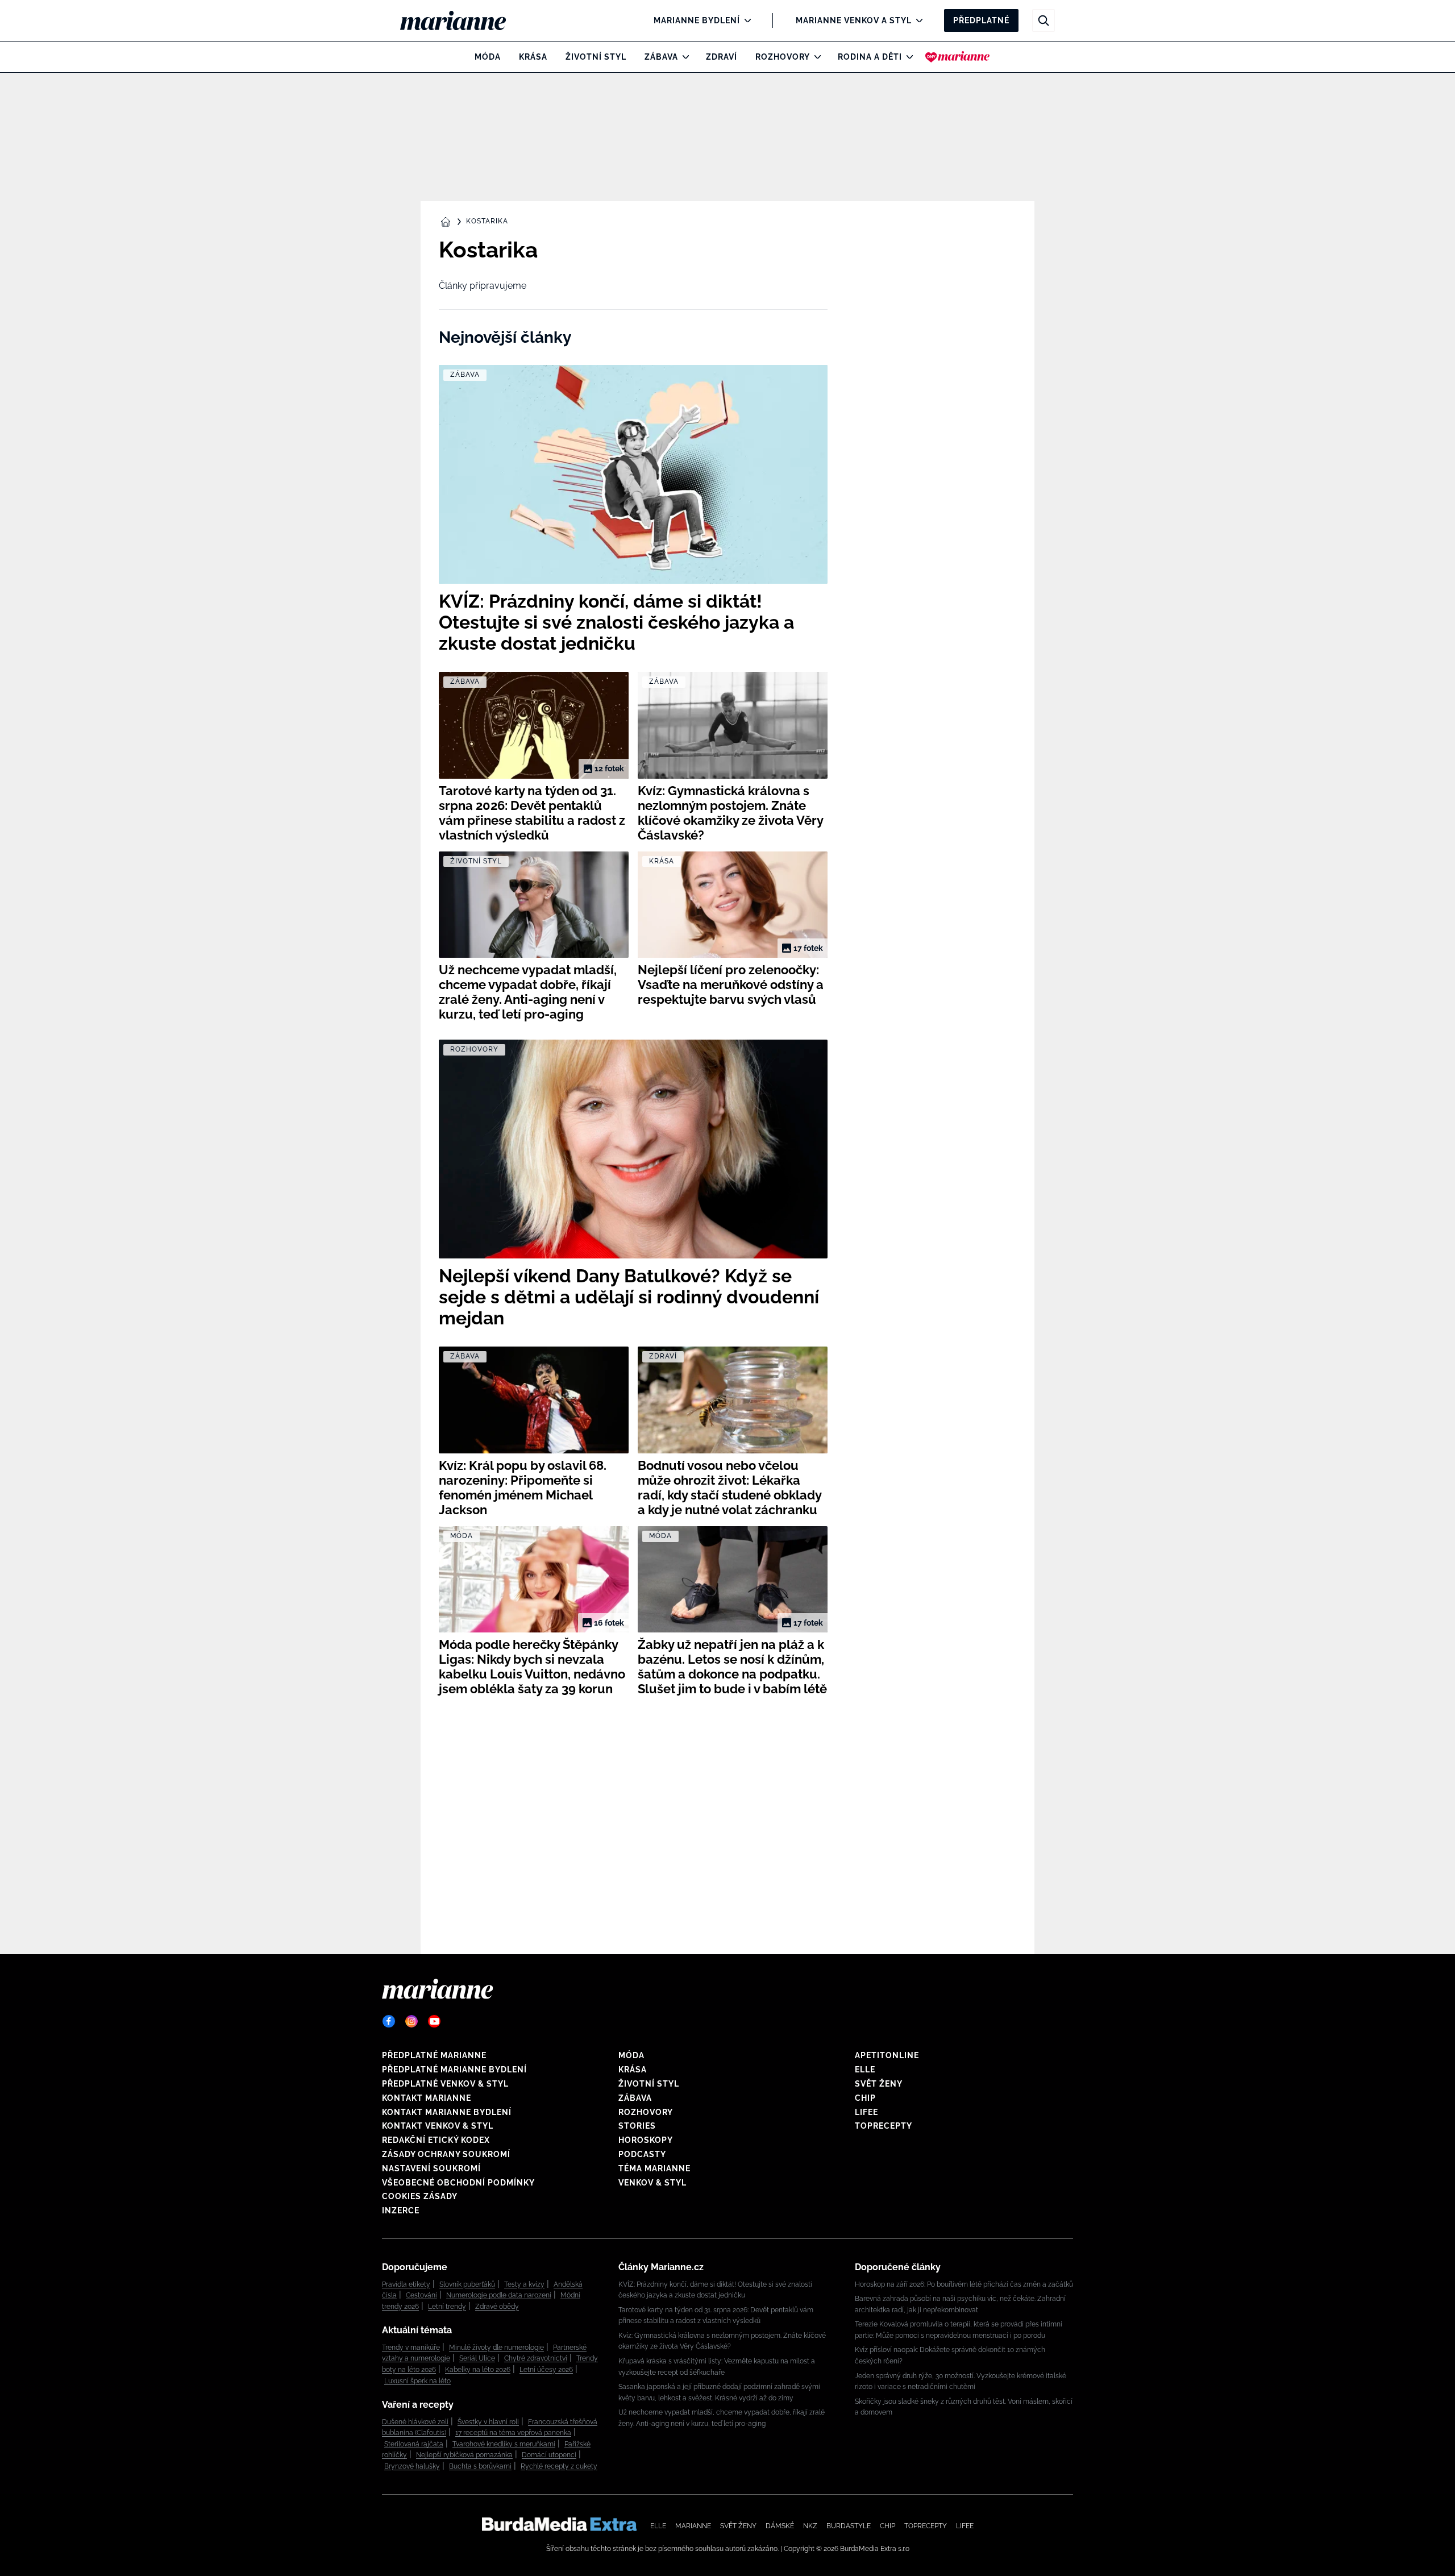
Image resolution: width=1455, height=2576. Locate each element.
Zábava (661, 57)
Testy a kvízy (524, 2284)
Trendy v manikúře (411, 2348)
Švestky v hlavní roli (488, 2422)
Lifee (866, 2112)
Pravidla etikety (406, 2284)
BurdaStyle (849, 2526)
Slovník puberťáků (467, 2284)
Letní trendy (447, 2307)
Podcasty (642, 2154)
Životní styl (596, 57)
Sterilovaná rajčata (414, 2444)
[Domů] (462, 20)
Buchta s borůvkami (480, 2466)
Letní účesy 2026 (546, 2370)
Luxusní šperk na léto (417, 2381)
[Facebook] (389, 2021)
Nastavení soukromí (431, 2168)
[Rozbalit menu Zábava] (683, 57)
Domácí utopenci (549, 2455)
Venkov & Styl (652, 2183)
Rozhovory (783, 57)
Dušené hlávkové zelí (415, 2422)
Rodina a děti (870, 57)
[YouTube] (434, 2021)
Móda (488, 57)
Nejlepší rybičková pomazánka (464, 2455)
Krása (533, 57)
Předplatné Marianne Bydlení (454, 2070)
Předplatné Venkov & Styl (445, 2084)
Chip (865, 2098)
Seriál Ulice (477, 2358)
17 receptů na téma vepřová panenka (513, 2433)
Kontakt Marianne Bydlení (447, 2112)
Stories (637, 2126)
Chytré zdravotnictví (536, 2358)
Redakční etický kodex (436, 2140)
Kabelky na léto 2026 (478, 2370)
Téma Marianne (654, 2168)
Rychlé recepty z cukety (559, 2466)
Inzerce (401, 2211)
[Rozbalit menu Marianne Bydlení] (745, 20)
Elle (865, 2070)
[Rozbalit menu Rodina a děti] (907, 57)
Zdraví (722, 57)
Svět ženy (879, 2084)
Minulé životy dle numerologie (496, 2348)
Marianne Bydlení (697, 20)
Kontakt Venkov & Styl (438, 2126)
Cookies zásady (420, 2196)
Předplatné (981, 20)
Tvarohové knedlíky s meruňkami (504, 2444)
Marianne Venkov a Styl (854, 20)
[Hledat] (1044, 20)
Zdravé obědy (497, 2307)
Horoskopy (646, 2140)
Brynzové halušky (412, 2466)
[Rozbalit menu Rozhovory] (815, 57)
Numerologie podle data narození (499, 2295)
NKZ (810, 2526)
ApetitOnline (887, 2055)
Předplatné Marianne (434, 2055)
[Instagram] (411, 2021)
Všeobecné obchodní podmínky (458, 2183)
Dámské (780, 2526)
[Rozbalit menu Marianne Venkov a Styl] (916, 20)
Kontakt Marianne (427, 2098)
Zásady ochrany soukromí (446, 2154)
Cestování (421, 2295)
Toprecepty (884, 2126)
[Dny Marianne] (957, 57)
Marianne (693, 2526)
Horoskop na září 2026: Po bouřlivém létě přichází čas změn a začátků (964, 2284)
